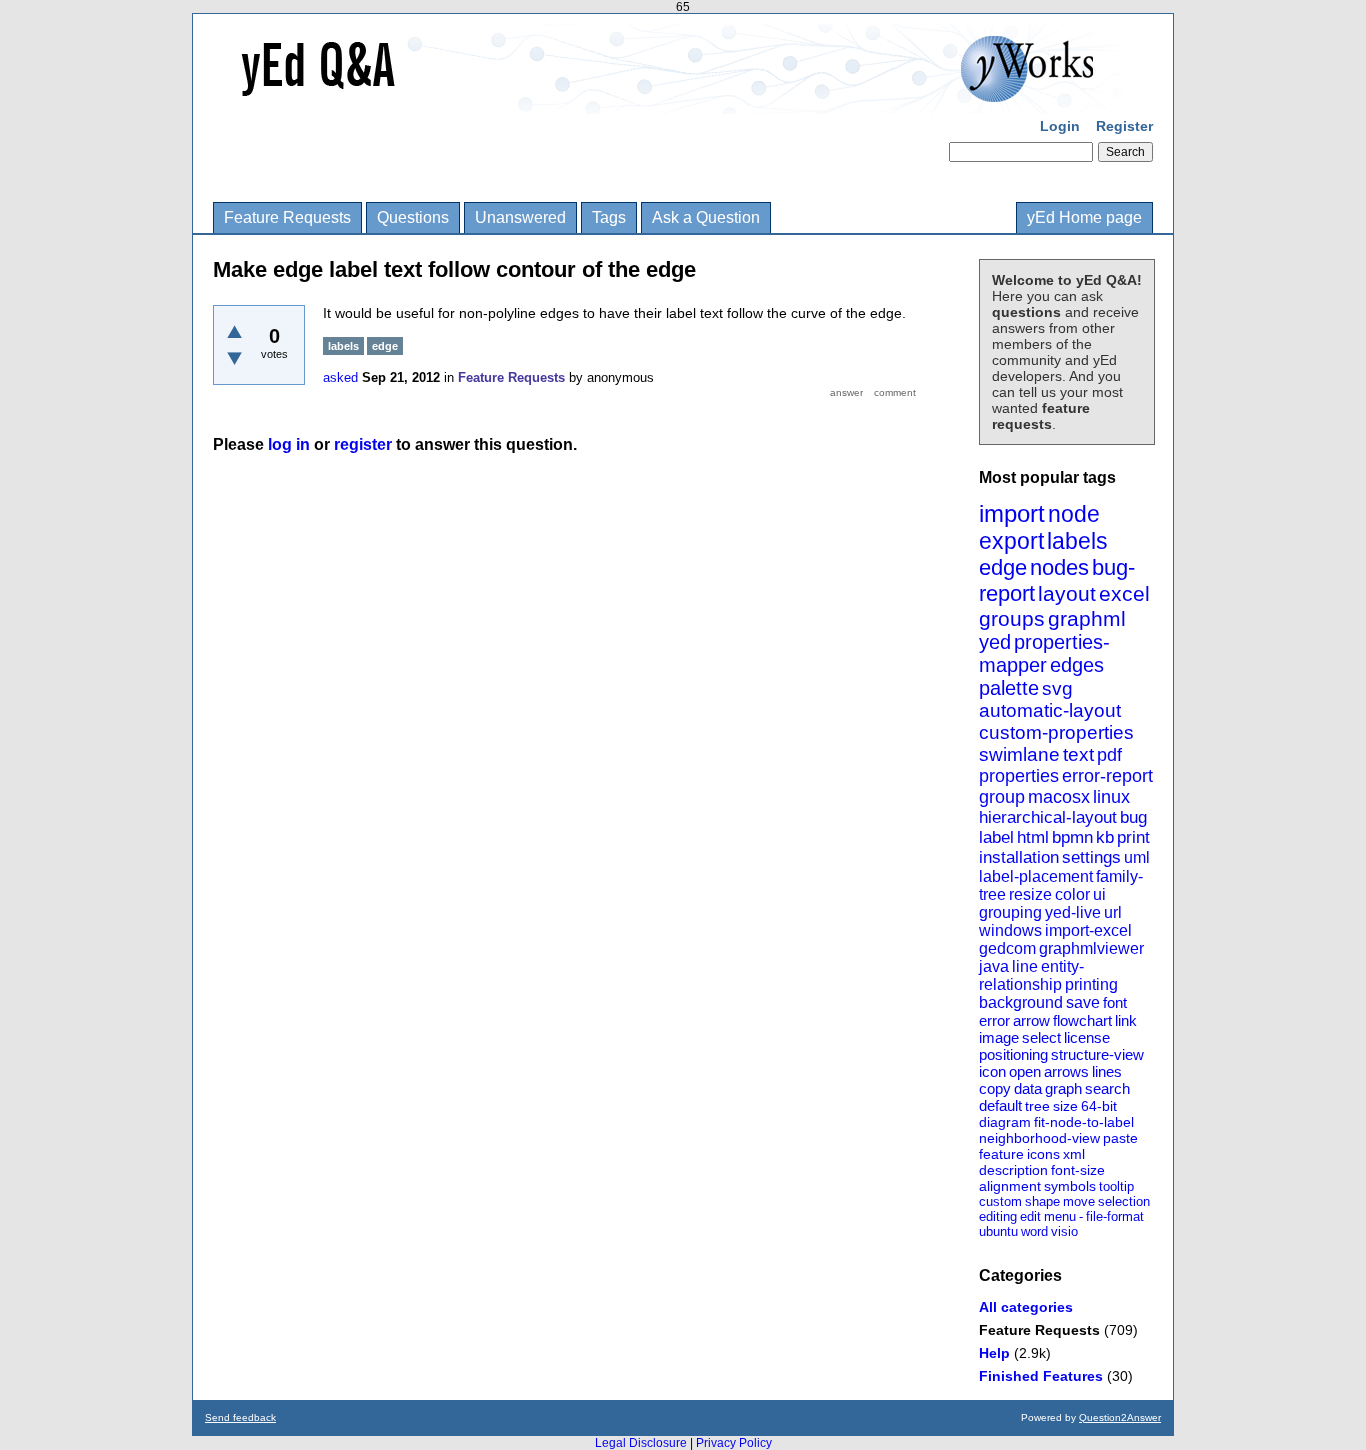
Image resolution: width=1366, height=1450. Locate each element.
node (1074, 514)
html (1033, 837)
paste (1120, 1138)
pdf (1109, 755)
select (1041, 1037)
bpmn (1072, 837)
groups (1012, 618)
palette (1009, 688)
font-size (1078, 1170)
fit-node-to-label (1084, 1122)
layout (1067, 593)
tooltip (1116, 1186)
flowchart (1082, 1020)
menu (1060, 1216)
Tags (609, 217)
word (1034, 1231)
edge (1003, 567)
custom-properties (1056, 732)
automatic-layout (1050, 710)
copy (995, 1088)
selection (1124, 1201)
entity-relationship (1031, 975)
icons (1043, 1154)
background (1021, 1002)
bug (1133, 817)
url (1113, 912)
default (1000, 1105)
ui (1099, 894)
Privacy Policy (734, 1443)
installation (1019, 857)
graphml (1087, 618)
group (1002, 797)
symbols (1070, 1186)
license (1087, 1037)
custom (1000, 1201)
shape (1042, 1201)
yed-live (1073, 912)
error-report (1107, 776)
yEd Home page (1084, 217)
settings (1091, 857)
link (1126, 1020)
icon (992, 1071)
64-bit (1099, 1106)
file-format (1115, 1216)
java (994, 966)
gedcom (1007, 948)
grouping (1010, 912)
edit (1030, 1216)
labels (1077, 541)
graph (1063, 1088)
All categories (1026, 1307)
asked (340, 377)
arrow (1031, 1020)
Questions (413, 217)
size (1065, 1106)
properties (1019, 776)
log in (289, 444)
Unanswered (520, 217)
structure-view (1097, 1054)
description (1013, 1170)
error (994, 1020)
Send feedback (240, 1417)
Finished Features (1041, 1376)
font (1115, 1002)
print (1133, 837)
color (1072, 894)
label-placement (1036, 876)
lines (1107, 1071)
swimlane (1019, 754)
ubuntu (998, 1231)
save (1083, 1002)
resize (1030, 894)
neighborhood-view (1039, 1138)
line (1025, 966)
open (1025, 1071)
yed (995, 642)
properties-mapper (1044, 653)
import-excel (1088, 930)
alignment (1010, 1186)
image (999, 1037)
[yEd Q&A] (668, 100)
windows (1010, 930)
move (1079, 1201)
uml (1137, 857)
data (1028, 1088)
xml (1074, 1154)
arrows (1066, 1071)
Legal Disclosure (641, 1443)
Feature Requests (287, 217)
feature (1001, 1154)
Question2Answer (1120, 1417)
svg (1057, 688)
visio (1064, 1231)
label (996, 837)
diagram (1005, 1122)
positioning (1013, 1054)
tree (1037, 1106)
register (363, 444)
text (1078, 754)
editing (998, 1216)
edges (1077, 665)
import (1012, 513)
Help (994, 1353)
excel (1124, 593)
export (1011, 541)
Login (1060, 126)
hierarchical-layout (1048, 817)
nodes (1059, 567)
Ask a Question (706, 217)
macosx (1059, 797)
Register (1124, 126)
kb (1105, 837)
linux (1111, 797)
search (1107, 1088)
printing (1091, 984)
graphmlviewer (1091, 948)
